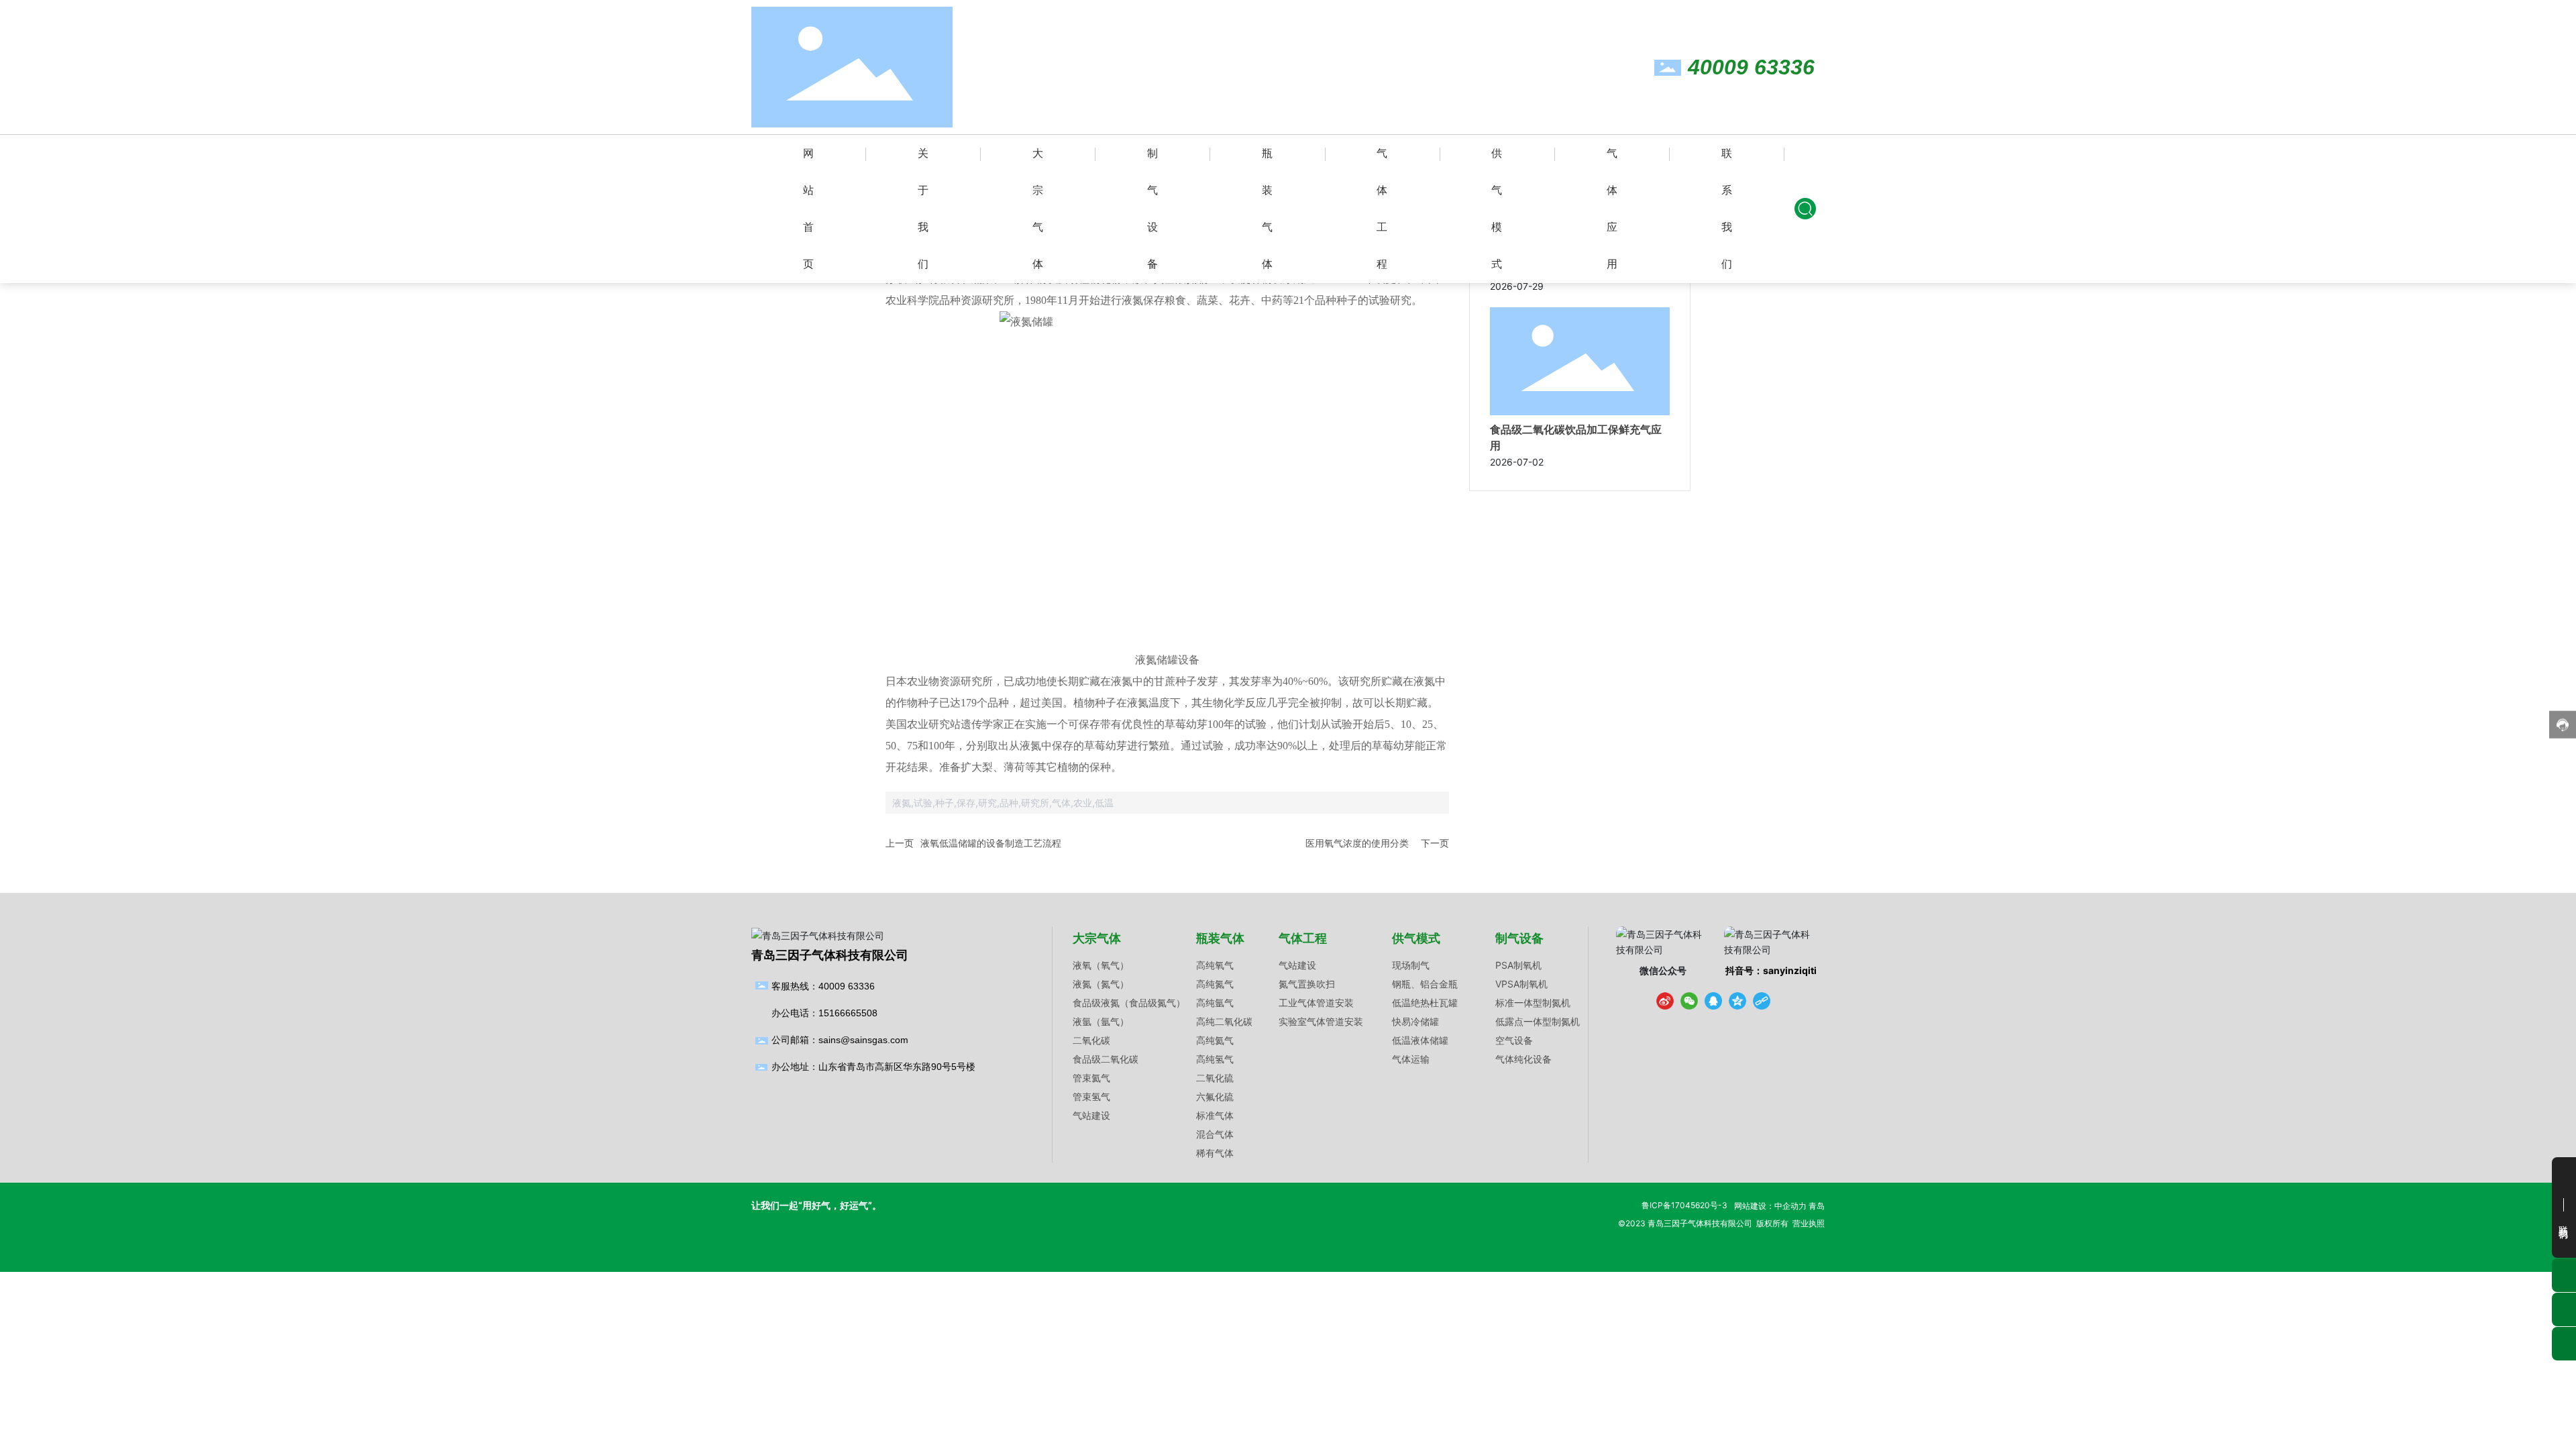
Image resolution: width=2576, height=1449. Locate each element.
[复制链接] (1762, 1001)
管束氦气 (1091, 1078)
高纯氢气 (1215, 1059)
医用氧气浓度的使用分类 (1357, 843)
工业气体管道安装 (1316, 1003)
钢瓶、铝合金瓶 (1425, 984)
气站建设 (1091, 1115)
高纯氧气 (1215, 965)
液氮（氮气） (1101, 984)
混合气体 (1215, 1134)
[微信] (1689, 1001)
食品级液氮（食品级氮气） (1129, 1003)
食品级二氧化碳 (1106, 1059)
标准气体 (1215, 1115)
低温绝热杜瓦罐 (1425, 1003)
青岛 (1817, 1206)
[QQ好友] (1713, 1001)
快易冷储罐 (1415, 1021)
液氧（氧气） (1101, 965)
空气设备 (1514, 1040)
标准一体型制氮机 (1533, 1003)
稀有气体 (1215, 1153)
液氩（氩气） (1101, 1021)
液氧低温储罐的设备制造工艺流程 (991, 843)
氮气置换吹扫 (1307, 984)
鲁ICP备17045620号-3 (1684, 1205)
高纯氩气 (1215, 1003)
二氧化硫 (1215, 1078)
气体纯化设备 (1523, 1059)
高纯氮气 (1215, 984)
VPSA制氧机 (1521, 984)
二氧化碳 (1091, 1040)
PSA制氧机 (1518, 965)
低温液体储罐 (1420, 1040)
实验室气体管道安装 (1321, 1021)
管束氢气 (1091, 1096)
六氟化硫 (1215, 1096)
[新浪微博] (1665, 1001)
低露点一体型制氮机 (1538, 1021)
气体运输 (1411, 1059)
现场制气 (1411, 965)
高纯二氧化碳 (1224, 1021)
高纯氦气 (1215, 1040)
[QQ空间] (1737, 1001)
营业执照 (1809, 1223)
